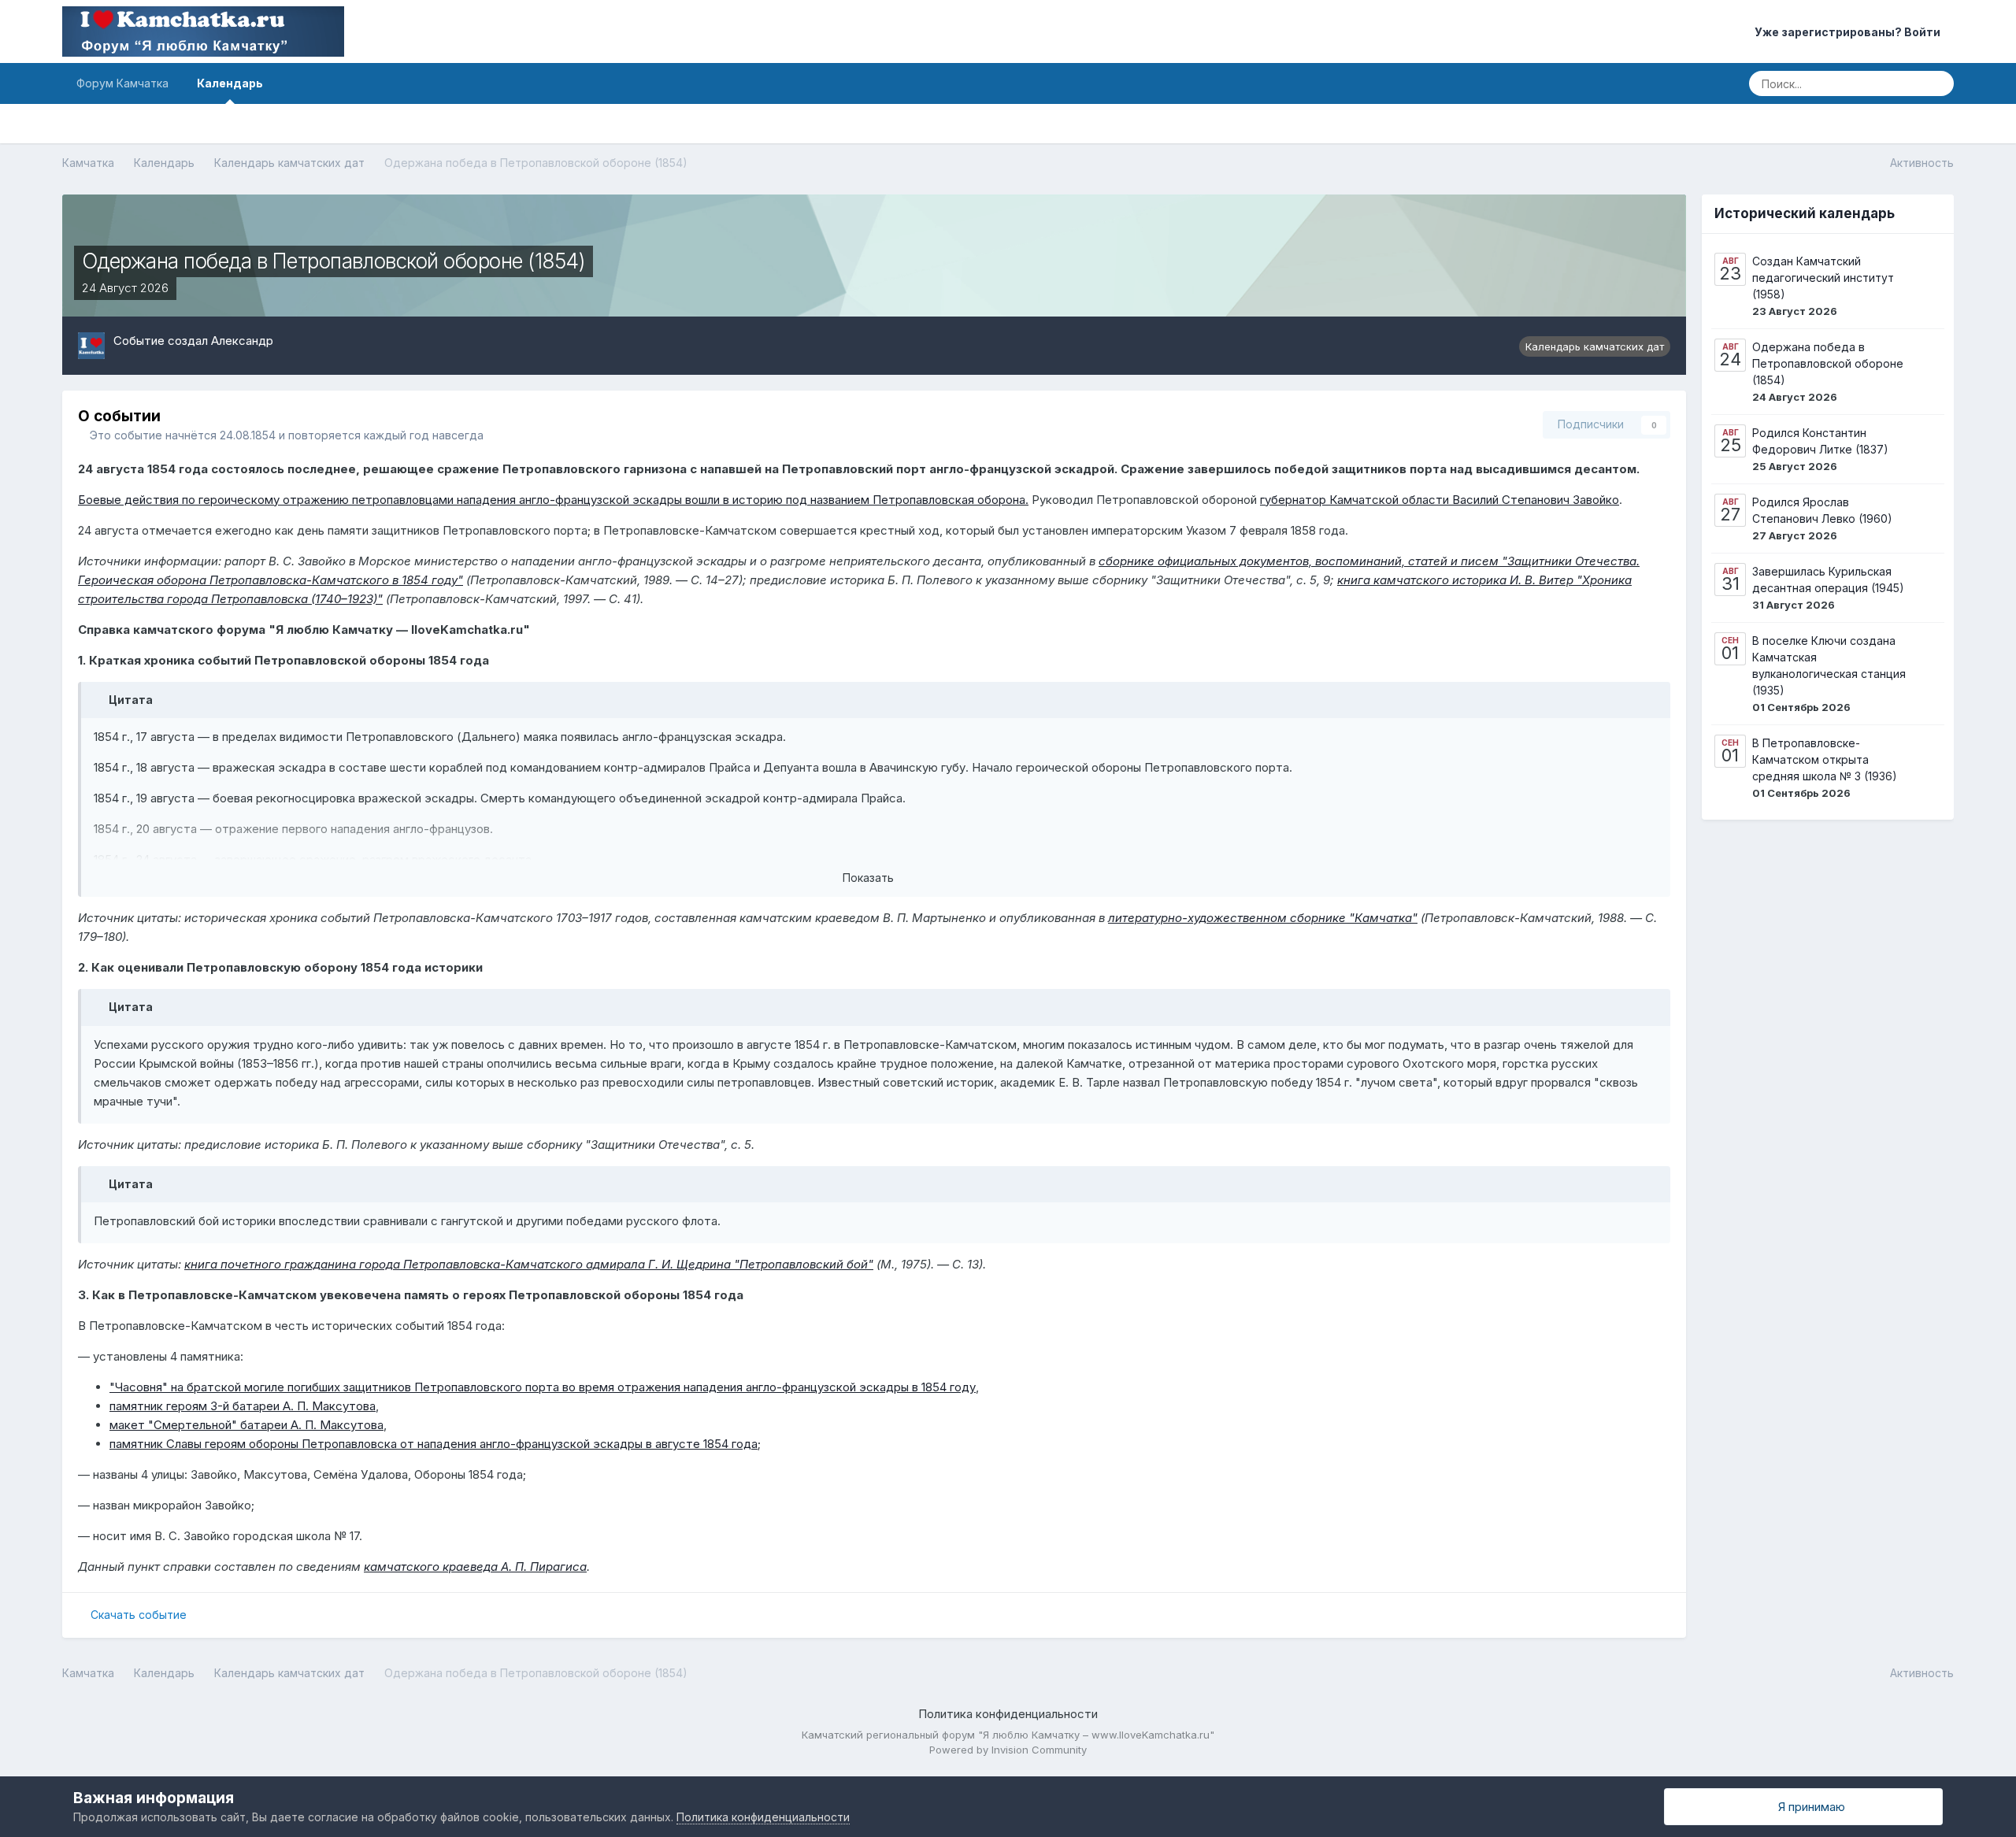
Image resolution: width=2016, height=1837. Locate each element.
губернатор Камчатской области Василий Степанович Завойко (1440, 500)
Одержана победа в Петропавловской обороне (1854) (1828, 363)
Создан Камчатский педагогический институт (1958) (1823, 278)
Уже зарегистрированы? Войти (1850, 32)
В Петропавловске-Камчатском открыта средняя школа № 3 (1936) (1825, 759)
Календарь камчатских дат (1595, 346)
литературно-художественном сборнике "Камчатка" (1263, 918)
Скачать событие (139, 1615)
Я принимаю (1808, 1807)
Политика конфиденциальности (1008, 1714)
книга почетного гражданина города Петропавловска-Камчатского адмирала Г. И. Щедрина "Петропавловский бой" (529, 1264)
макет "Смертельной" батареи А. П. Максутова (246, 1425)
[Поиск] (1937, 83)
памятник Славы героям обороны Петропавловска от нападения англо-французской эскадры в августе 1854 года (434, 1444)
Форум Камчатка (122, 83)
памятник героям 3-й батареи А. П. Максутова (243, 1406)
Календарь (230, 83)
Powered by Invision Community (1008, 1750)
